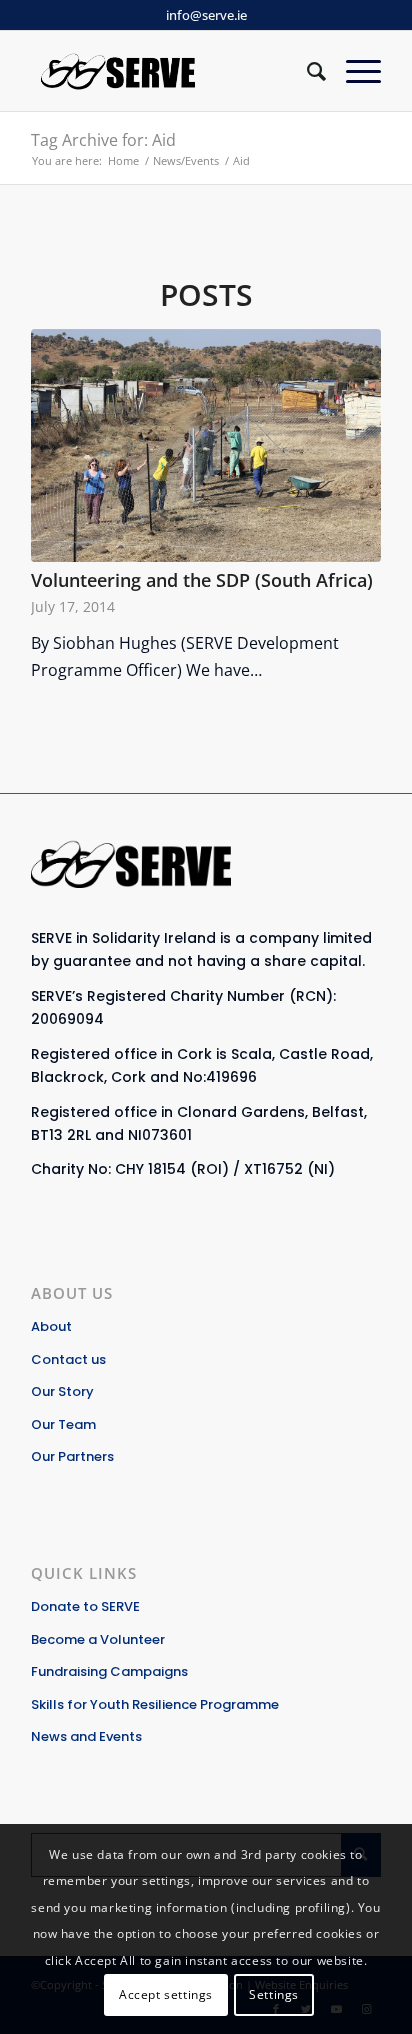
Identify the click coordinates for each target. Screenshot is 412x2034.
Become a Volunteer (98, 1639)
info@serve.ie (206, 15)
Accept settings (166, 1994)
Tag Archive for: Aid (103, 140)
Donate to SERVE (85, 1606)
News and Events (86, 1736)
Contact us (68, 1359)
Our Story (62, 1391)
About (51, 1326)
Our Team (63, 1424)
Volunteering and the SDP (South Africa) (202, 580)
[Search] (306, 71)
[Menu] (353, 71)
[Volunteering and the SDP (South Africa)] (206, 445)
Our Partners (72, 1456)
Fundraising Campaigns (109, 1671)
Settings (274, 1994)
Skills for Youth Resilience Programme (155, 1704)
